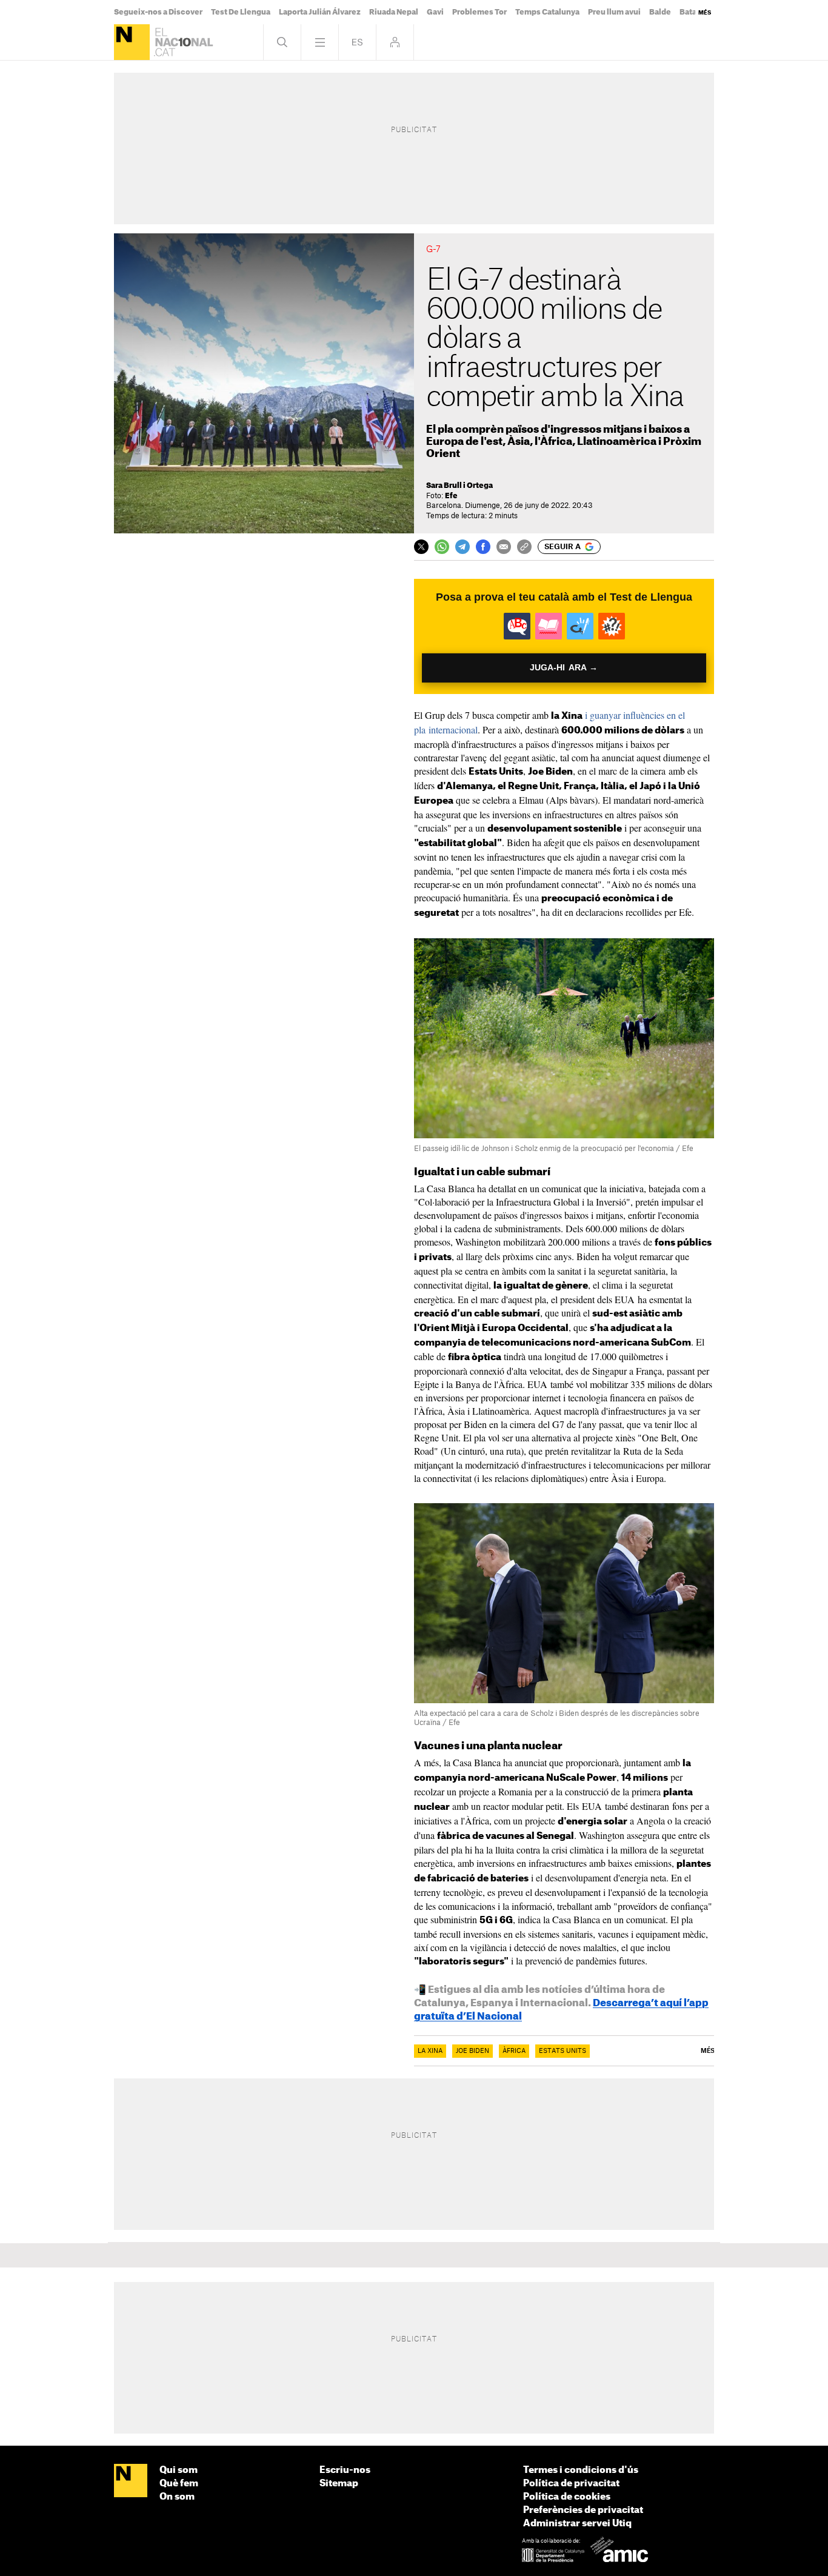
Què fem (179, 2484)
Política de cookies (567, 2497)
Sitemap (339, 2484)
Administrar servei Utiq (577, 2524)
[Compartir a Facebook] (483, 547)
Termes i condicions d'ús (581, 2470)
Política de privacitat (571, 2484)
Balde (660, 12)
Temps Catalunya (547, 12)
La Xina (430, 2051)
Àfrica (514, 2051)
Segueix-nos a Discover (158, 12)
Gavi (435, 12)
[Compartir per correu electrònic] (504, 547)
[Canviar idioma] (357, 42)
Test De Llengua (241, 12)
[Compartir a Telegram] (462, 547)
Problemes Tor (479, 12)
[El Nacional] (132, 42)
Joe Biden (472, 2051)
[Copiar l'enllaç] (524, 547)
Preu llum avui (614, 12)
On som (177, 2497)
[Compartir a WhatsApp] (442, 547)
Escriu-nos (345, 2470)
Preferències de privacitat (583, 2510)
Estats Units (563, 2051)
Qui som (179, 2470)
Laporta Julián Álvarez (320, 12)
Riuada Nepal (394, 12)
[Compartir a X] (421, 547)
